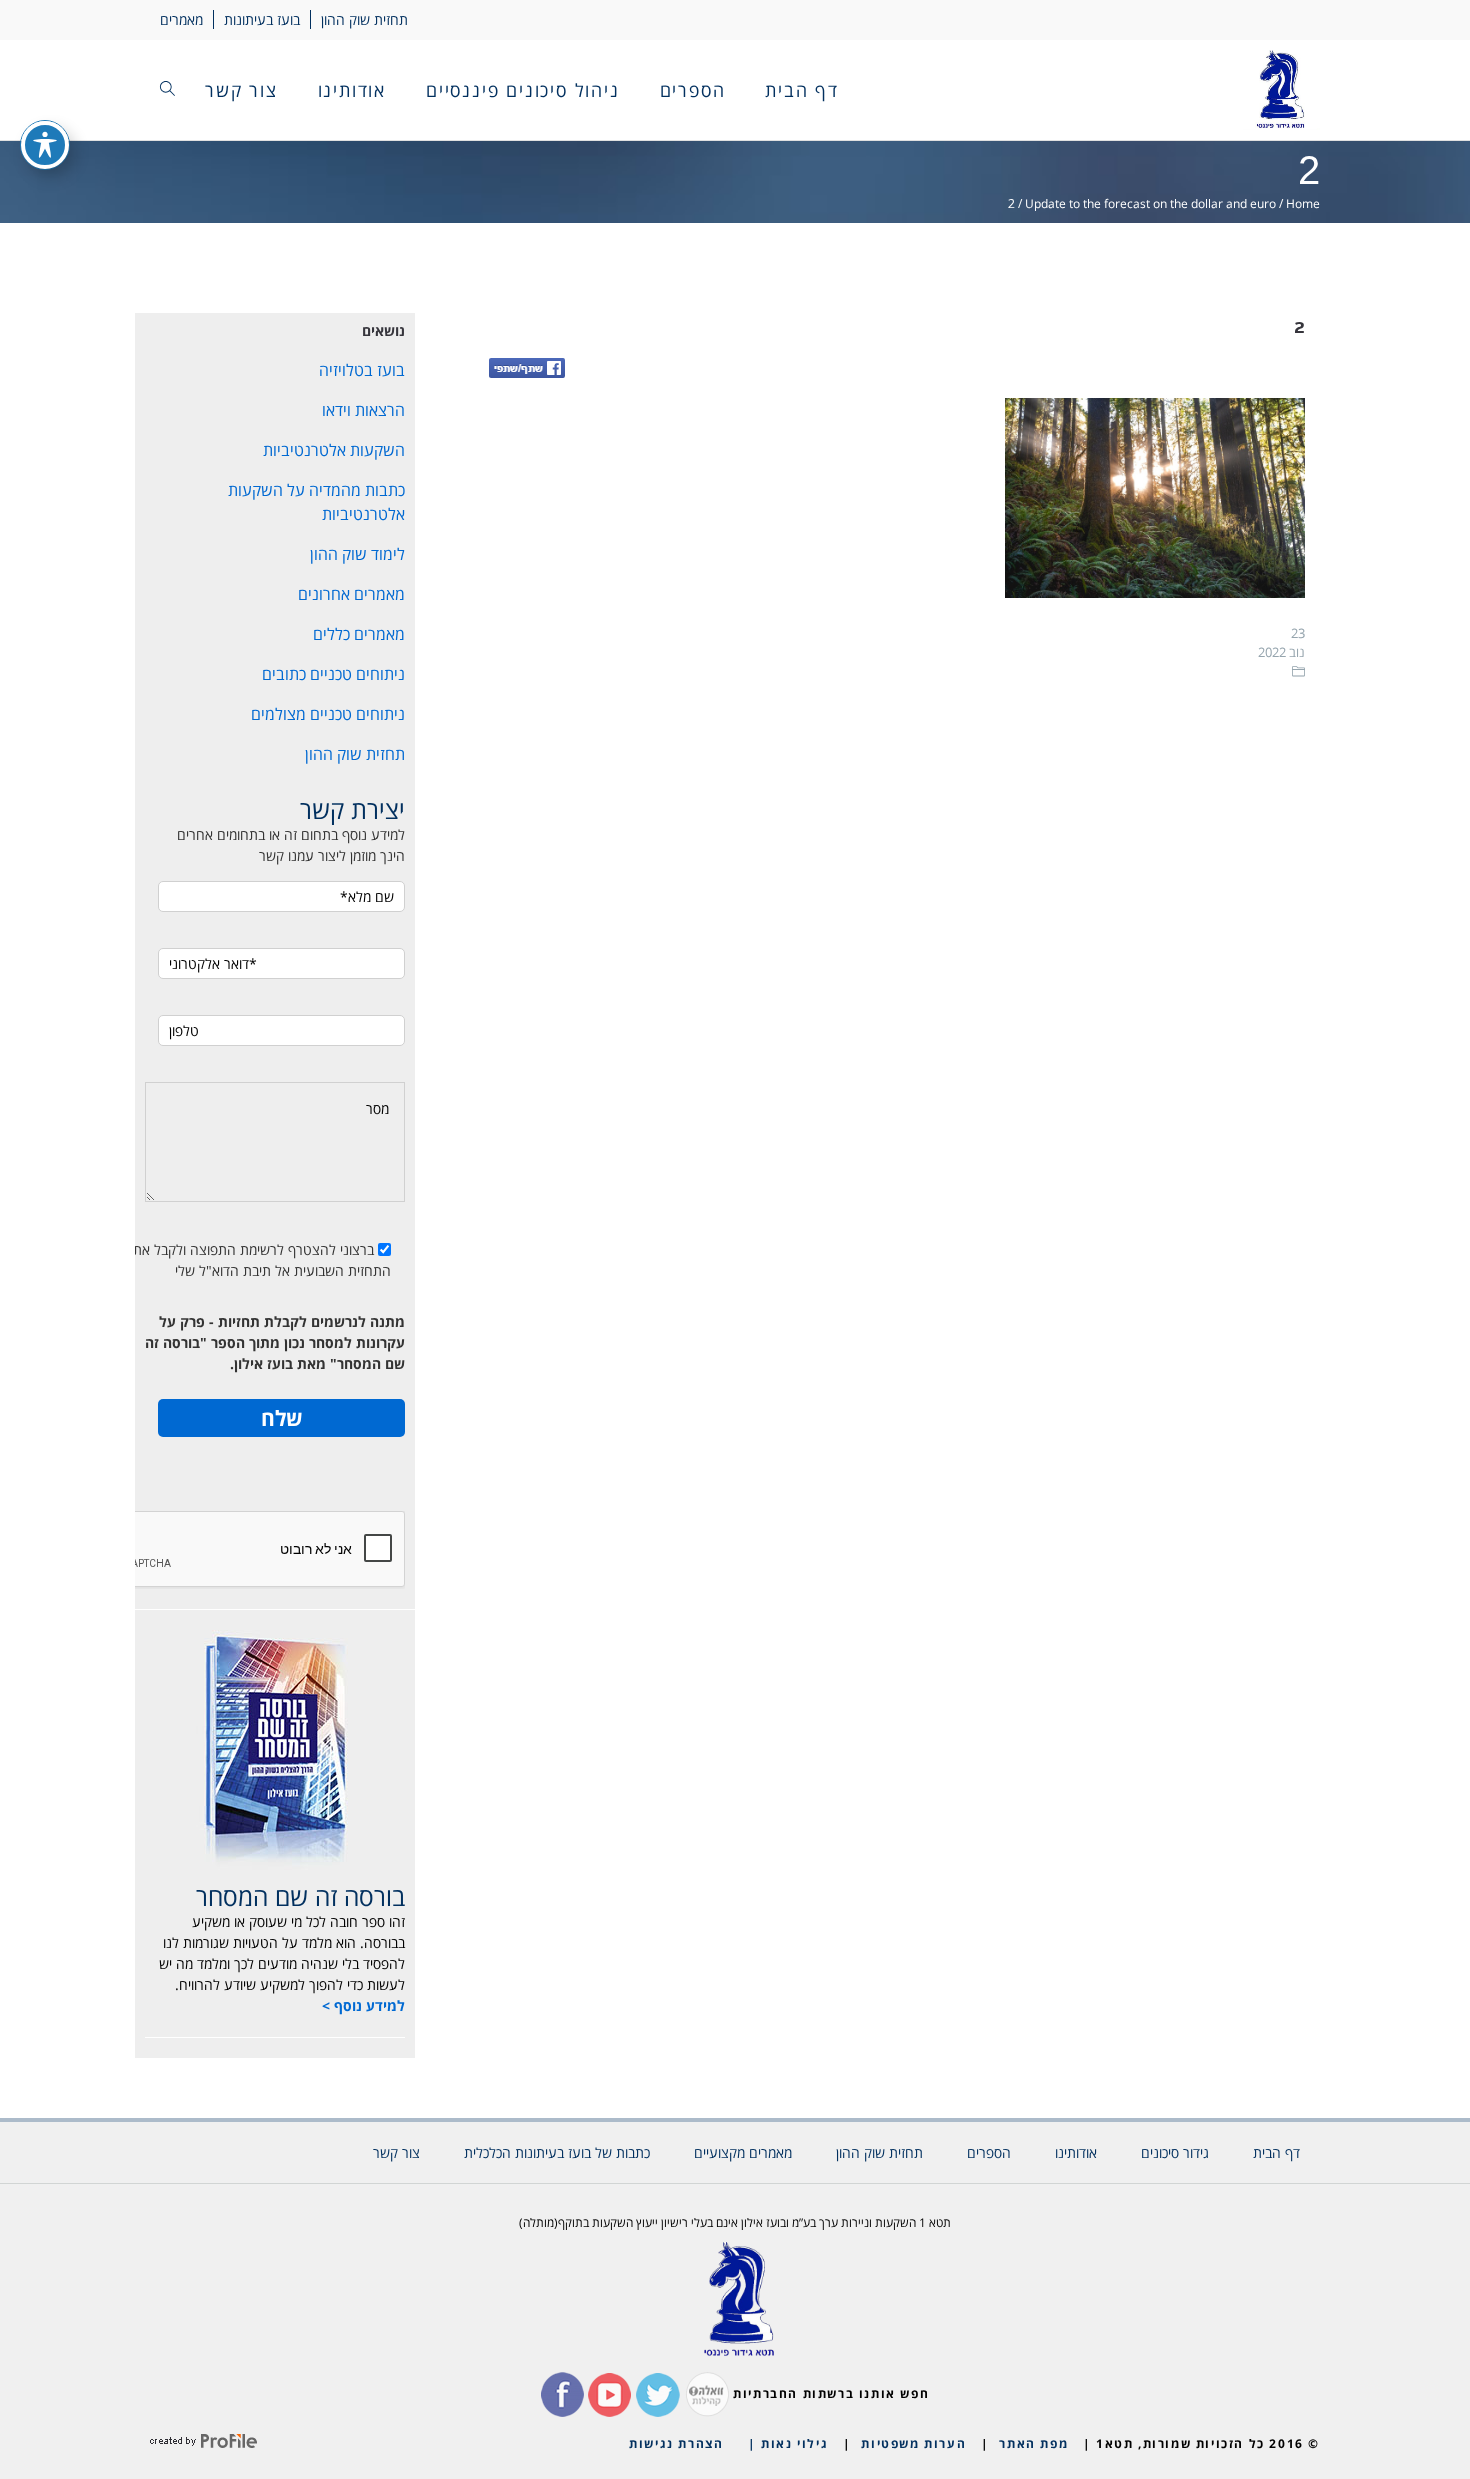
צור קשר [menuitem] (241, 90)
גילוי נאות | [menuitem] (788, 2443)
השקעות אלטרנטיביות (334, 450)
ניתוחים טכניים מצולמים (328, 714)
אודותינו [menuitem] (352, 90)
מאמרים (181, 19)
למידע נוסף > (363, 2005)
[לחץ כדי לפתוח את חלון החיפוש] (167, 90)
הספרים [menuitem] (693, 90)
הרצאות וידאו (363, 410)
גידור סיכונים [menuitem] (1175, 2152)
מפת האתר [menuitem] (1033, 2443)
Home (1303, 203)
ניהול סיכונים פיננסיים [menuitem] (523, 90)
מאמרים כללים (359, 634)
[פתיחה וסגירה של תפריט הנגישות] (45, 145)
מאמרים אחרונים (351, 594)
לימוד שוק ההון (357, 554)
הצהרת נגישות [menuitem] (676, 2443)
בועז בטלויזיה (362, 370)
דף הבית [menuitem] (802, 90)
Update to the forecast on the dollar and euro (1150, 203)
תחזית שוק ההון (364, 19)
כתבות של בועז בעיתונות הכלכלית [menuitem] (557, 2152)
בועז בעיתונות (262, 19)
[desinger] (203, 2443)
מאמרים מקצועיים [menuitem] (743, 2152)
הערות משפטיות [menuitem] (913, 2443)
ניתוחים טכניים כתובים (333, 674)
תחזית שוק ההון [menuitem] (879, 2152)
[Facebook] (527, 370)
